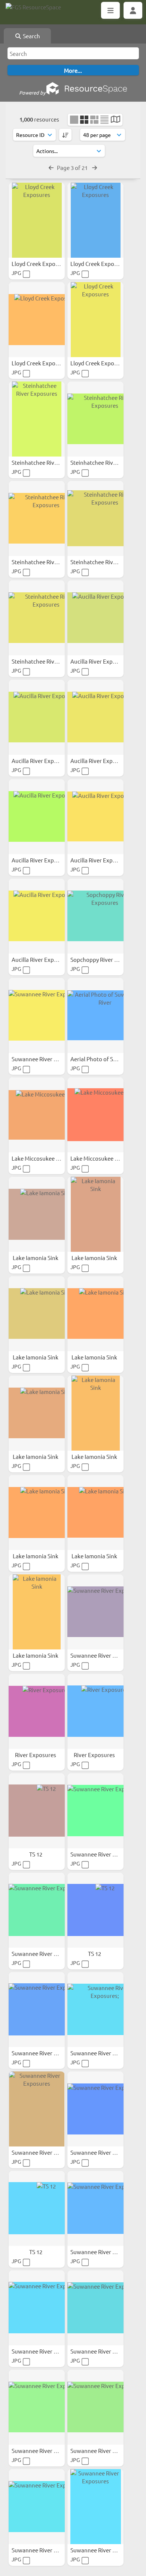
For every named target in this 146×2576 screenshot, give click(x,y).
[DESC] (65, 135)
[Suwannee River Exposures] (37, 1015)
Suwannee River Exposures (47, 1059)
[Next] (95, 167)
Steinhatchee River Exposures (50, 462)
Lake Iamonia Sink (36, 1258)
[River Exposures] (37, 1711)
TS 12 (36, 1854)
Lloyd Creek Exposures (41, 264)
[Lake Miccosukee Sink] (37, 1115)
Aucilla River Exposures (101, 661)
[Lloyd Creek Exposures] (37, 220)
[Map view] (115, 120)
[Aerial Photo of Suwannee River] (95, 1015)
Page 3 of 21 (73, 167)
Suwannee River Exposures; (106, 2053)
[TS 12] (37, 1811)
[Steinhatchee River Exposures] (37, 419)
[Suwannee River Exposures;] (95, 2010)
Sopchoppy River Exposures (106, 959)
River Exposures (36, 1755)
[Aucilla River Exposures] (95, 618)
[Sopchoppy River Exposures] (95, 916)
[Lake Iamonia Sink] (37, 1214)
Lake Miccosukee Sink (40, 1158)
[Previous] (51, 167)
